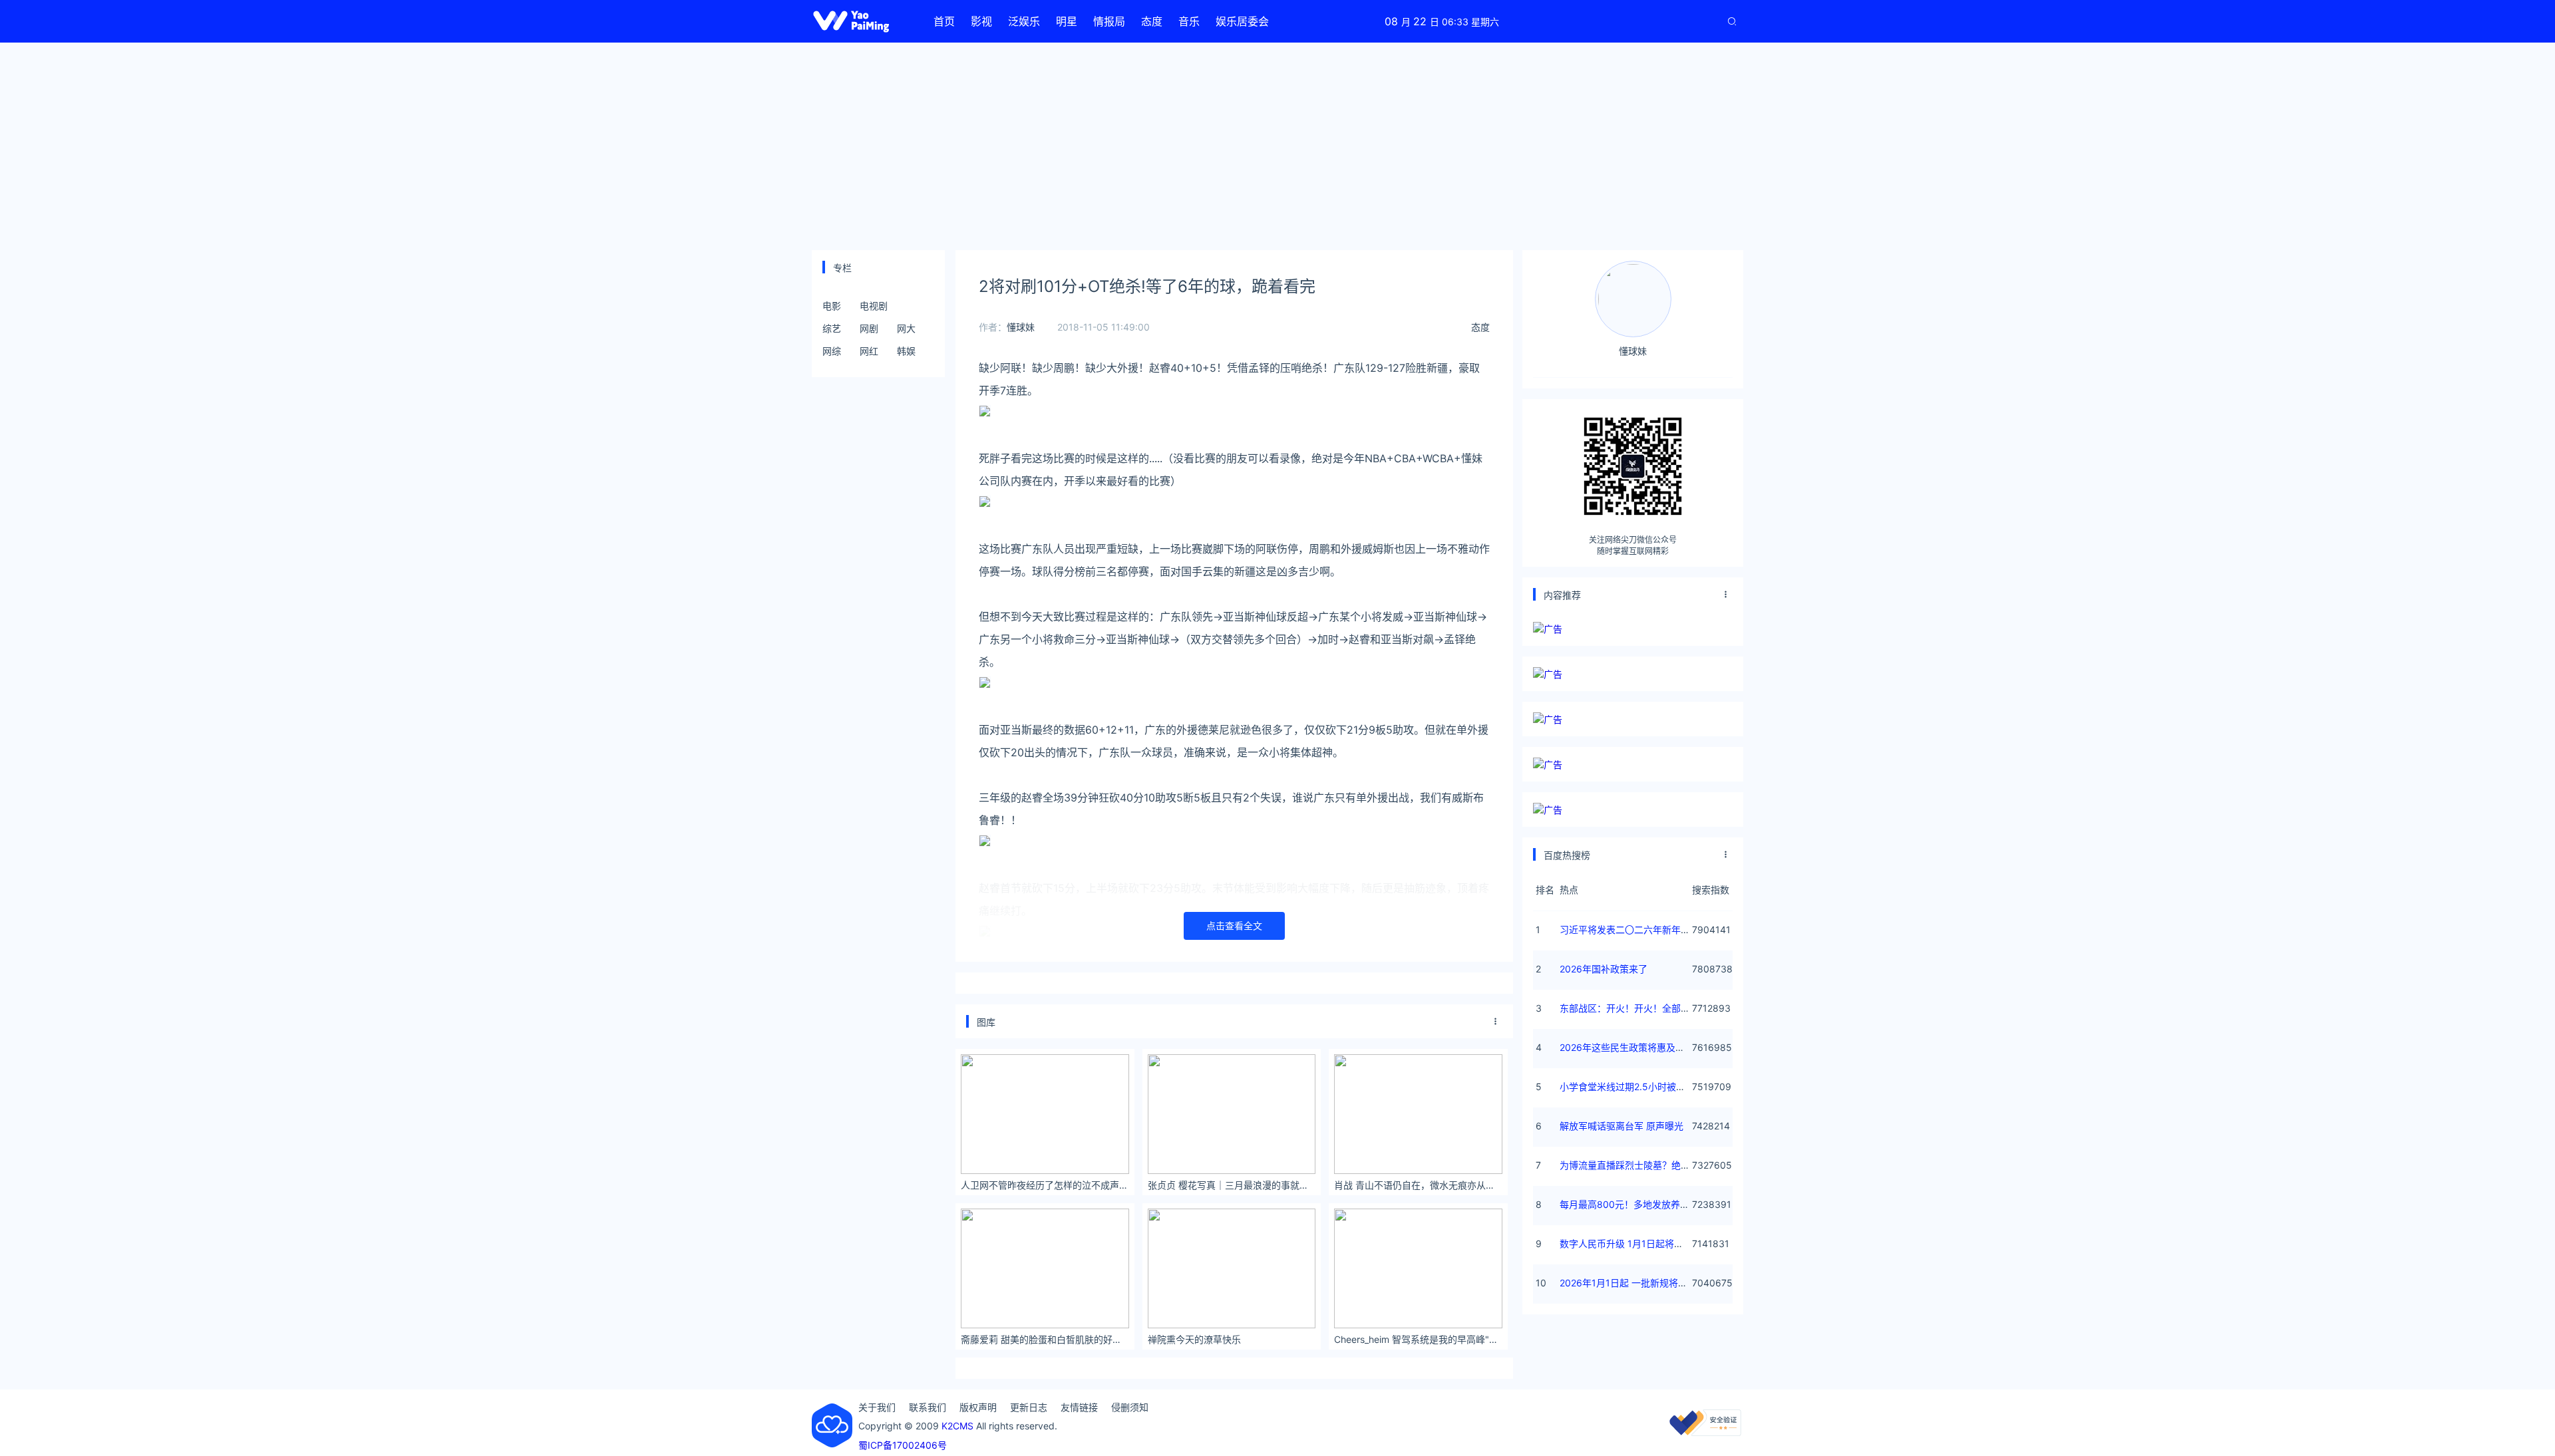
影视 (981, 21)
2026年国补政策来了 (1604, 969)
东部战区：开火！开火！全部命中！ (1634, 1008)
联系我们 (928, 1407)
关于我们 (877, 1407)
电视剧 (874, 306)
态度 (1152, 21)
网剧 (869, 328)
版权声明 (978, 1407)
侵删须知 (1130, 1407)
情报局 (1109, 21)
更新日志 (1029, 1407)
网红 (869, 351)
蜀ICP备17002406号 (903, 1445)
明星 (1067, 21)
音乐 (1189, 21)
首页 (944, 21)
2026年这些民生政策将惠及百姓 (1627, 1047)
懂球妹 (1021, 327)
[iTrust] (1705, 1432)
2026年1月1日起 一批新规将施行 (1628, 1283)
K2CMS (957, 1426)
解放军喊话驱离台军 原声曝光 (1621, 1126)
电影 (832, 306)
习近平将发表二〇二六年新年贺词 (1629, 930)
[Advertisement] (1277, 146)
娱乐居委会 (1242, 21)
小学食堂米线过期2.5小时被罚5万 (1630, 1087)
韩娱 (906, 351)
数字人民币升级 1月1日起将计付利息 (1635, 1243)
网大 (906, 328)
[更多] (1496, 1022)
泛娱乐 (1024, 21)
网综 (832, 351)
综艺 (832, 328)
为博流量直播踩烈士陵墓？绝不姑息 (1634, 1165)
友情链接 (1079, 1407)
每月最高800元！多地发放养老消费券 (1638, 1204)
